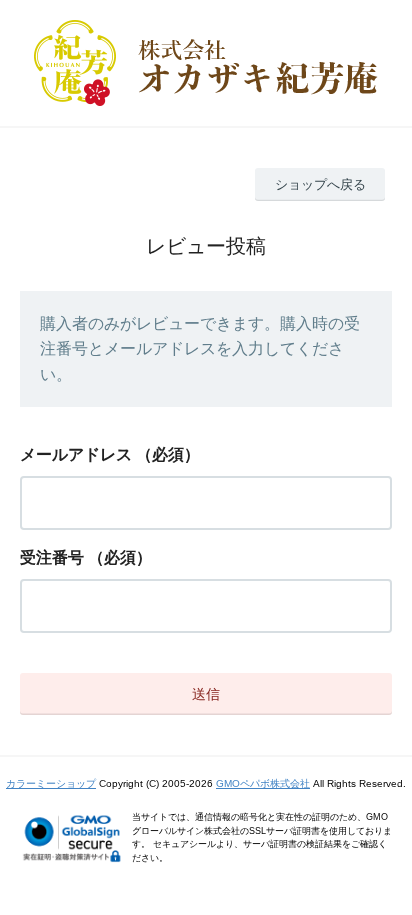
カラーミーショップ (51, 783)
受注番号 (52, 557)
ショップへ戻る (320, 184)
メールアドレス (76, 454)
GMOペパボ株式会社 (263, 783)
